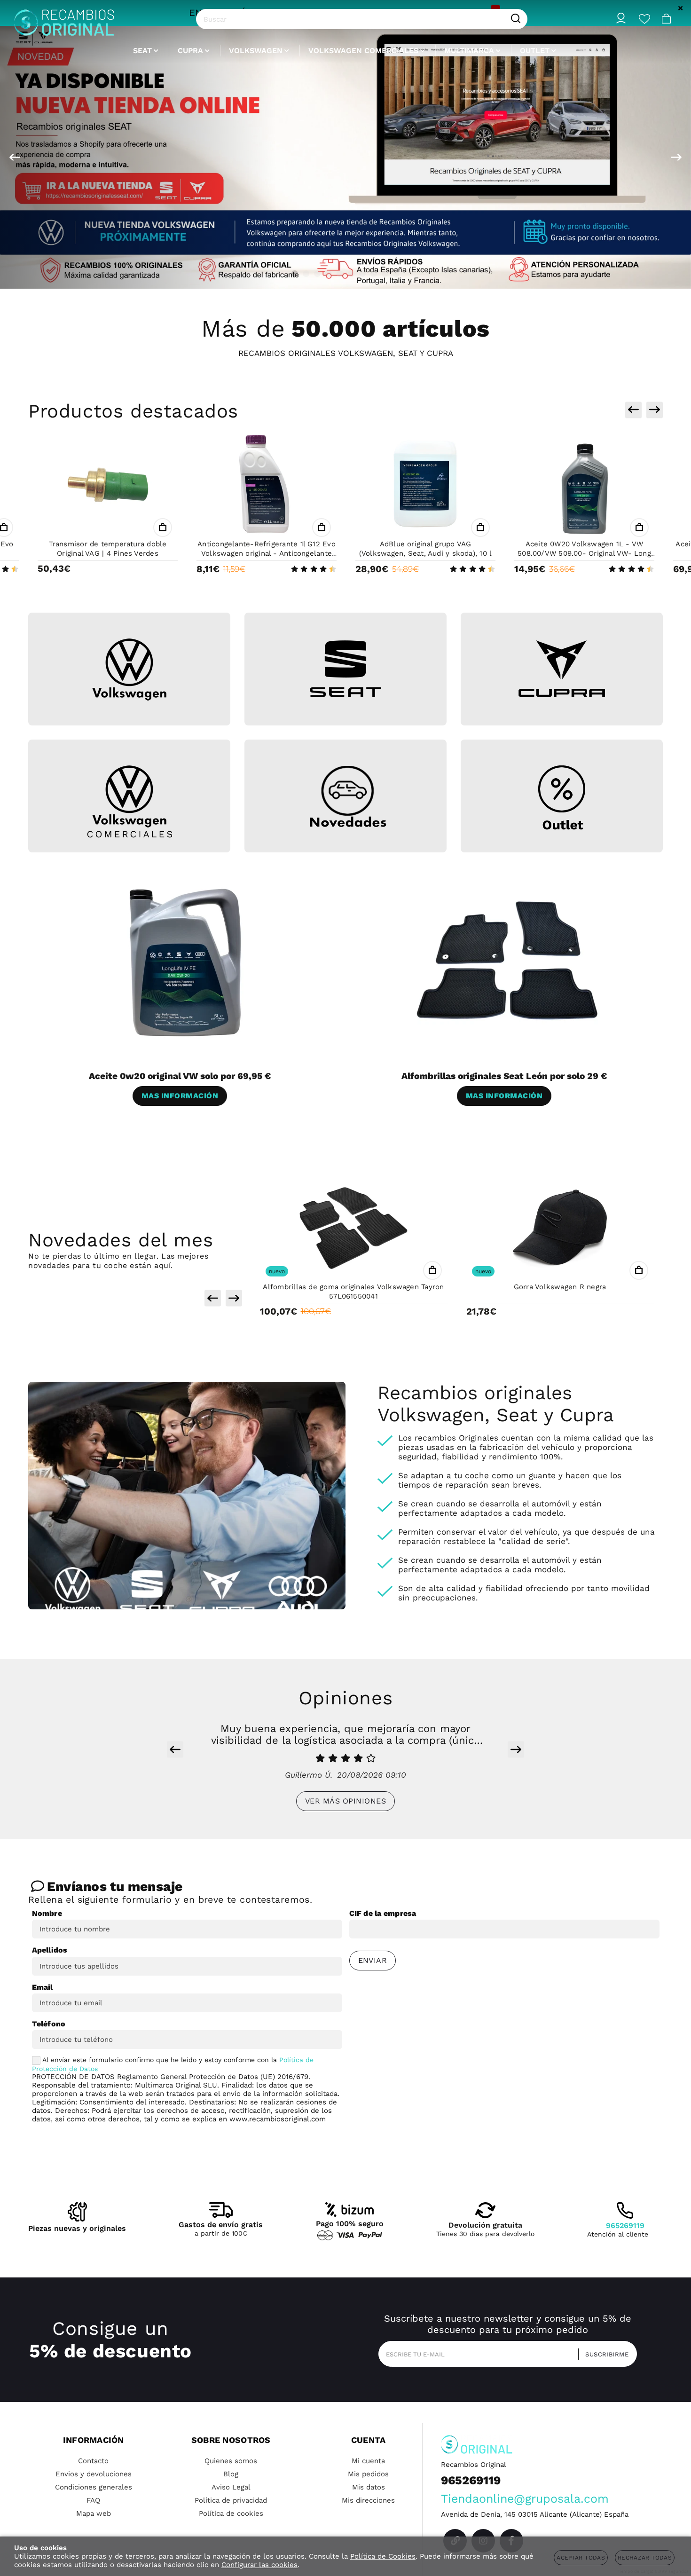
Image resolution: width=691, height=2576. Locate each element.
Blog (231, 2474)
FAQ (93, 2500)
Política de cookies (231, 2513)
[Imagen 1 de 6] (129, 670)
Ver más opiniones (345, 1801)
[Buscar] (516, 19)
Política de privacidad (231, 2500)
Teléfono (49, 2024)
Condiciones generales (94, 2487)
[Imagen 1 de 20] (345, 157)
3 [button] (317, 274)
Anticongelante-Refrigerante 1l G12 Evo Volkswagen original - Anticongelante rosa (108, 553)
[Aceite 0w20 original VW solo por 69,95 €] (183, 961)
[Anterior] (15, 157)
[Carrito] (667, 19)
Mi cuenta (368, 2461)
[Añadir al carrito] (163, 528)
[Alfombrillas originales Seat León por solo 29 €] (508, 961)
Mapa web (94, 2513)
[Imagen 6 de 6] (562, 798)
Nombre (47, 1913)
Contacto (93, 2461)
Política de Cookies (383, 2556)
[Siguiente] (676, 157)
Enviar (373, 1960)
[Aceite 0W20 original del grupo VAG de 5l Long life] (584, 485)
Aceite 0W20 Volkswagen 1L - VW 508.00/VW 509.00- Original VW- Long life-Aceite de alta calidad (425, 553)
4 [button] (329, 274)
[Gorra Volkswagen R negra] (354, 1228)
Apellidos (50, 1950)
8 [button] (374, 274)
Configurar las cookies (259, 2565)
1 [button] (295, 274)
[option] (345, 157)
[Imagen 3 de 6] (562, 669)
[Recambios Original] (64, 19)
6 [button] (351, 274)
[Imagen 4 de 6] (129, 802)
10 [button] (396, 274)
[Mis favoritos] (644, 19)
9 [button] (385, 274)
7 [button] (362, 274)
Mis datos (369, 2487)
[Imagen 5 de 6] (345, 798)
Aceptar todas (581, 2558)
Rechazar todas (645, 2558)
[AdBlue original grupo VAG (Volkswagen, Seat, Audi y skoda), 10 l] (267, 485)
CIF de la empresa (383, 1913)
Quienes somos (231, 2461)
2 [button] (306, 274)
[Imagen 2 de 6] (345, 669)
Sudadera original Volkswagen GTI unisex (560, 1287)
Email (43, 1987)
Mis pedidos (368, 2474)
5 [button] (340, 274)
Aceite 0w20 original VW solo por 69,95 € (180, 1076)
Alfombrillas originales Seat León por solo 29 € (504, 1076)
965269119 (625, 2225)
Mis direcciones (368, 2500)
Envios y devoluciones (94, 2474)
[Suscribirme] (604, 2354)
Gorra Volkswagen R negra (353, 1287)
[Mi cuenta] (621, 19)
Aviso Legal (231, 2487)
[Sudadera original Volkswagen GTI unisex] (560, 1228)
